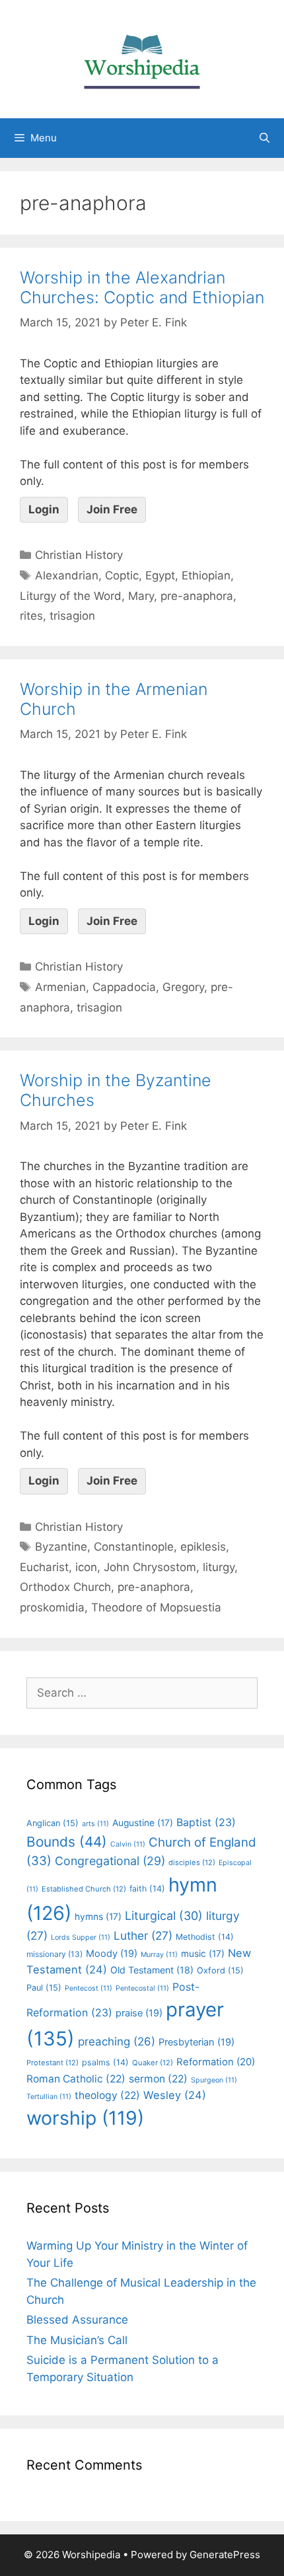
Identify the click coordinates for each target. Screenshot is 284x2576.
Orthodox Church (65, 1587)
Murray (159, 1955)
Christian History (79, 555)
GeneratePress (225, 2555)
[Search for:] (142, 1693)
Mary (141, 596)
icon (86, 1567)
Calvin (128, 1844)
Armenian (60, 987)
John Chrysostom (150, 1567)
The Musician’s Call (77, 2340)
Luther (143, 1935)
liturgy (219, 1567)
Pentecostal (142, 1988)
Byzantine (61, 1547)
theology (107, 2095)
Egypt (160, 575)
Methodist (205, 1937)
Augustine (143, 1823)
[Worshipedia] (142, 58)
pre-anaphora (197, 596)
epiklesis (203, 1547)
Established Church (84, 1889)
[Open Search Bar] (265, 138)
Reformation (216, 2062)
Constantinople (134, 1547)
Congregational (110, 1861)
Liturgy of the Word (71, 596)
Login (44, 509)
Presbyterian (196, 2042)
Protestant (53, 2063)
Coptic (122, 575)
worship (85, 2118)
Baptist (206, 1822)
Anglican (53, 1823)
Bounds (67, 1842)
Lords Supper (81, 1937)
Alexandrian (67, 575)
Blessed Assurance (77, 2320)
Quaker (153, 2063)
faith (147, 1889)
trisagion (72, 616)
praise (139, 2013)
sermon (158, 2079)
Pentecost (89, 1988)
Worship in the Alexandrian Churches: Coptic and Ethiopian (142, 287)
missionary (54, 1954)
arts (95, 1824)
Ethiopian (206, 575)
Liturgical (164, 1916)
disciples (192, 1862)
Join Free (112, 509)
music (203, 1954)
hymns (98, 1917)
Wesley (175, 2095)
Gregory (183, 987)
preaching (117, 2042)
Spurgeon (214, 2080)
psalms (105, 2062)
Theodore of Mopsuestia (156, 1607)
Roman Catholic (76, 2079)
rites (31, 616)
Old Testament (152, 1970)
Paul (44, 1988)
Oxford (220, 1970)
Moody (112, 1954)
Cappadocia (124, 987)
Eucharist (44, 1567)
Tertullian (49, 2097)
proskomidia (52, 1607)
